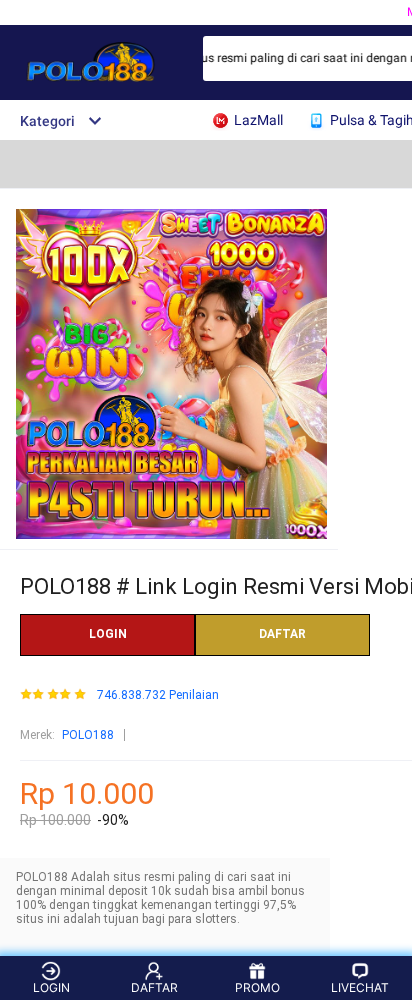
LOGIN (108, 634)
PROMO (257, 987)
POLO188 (88, 735)
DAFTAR (282, 634)
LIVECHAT (360, 987)
